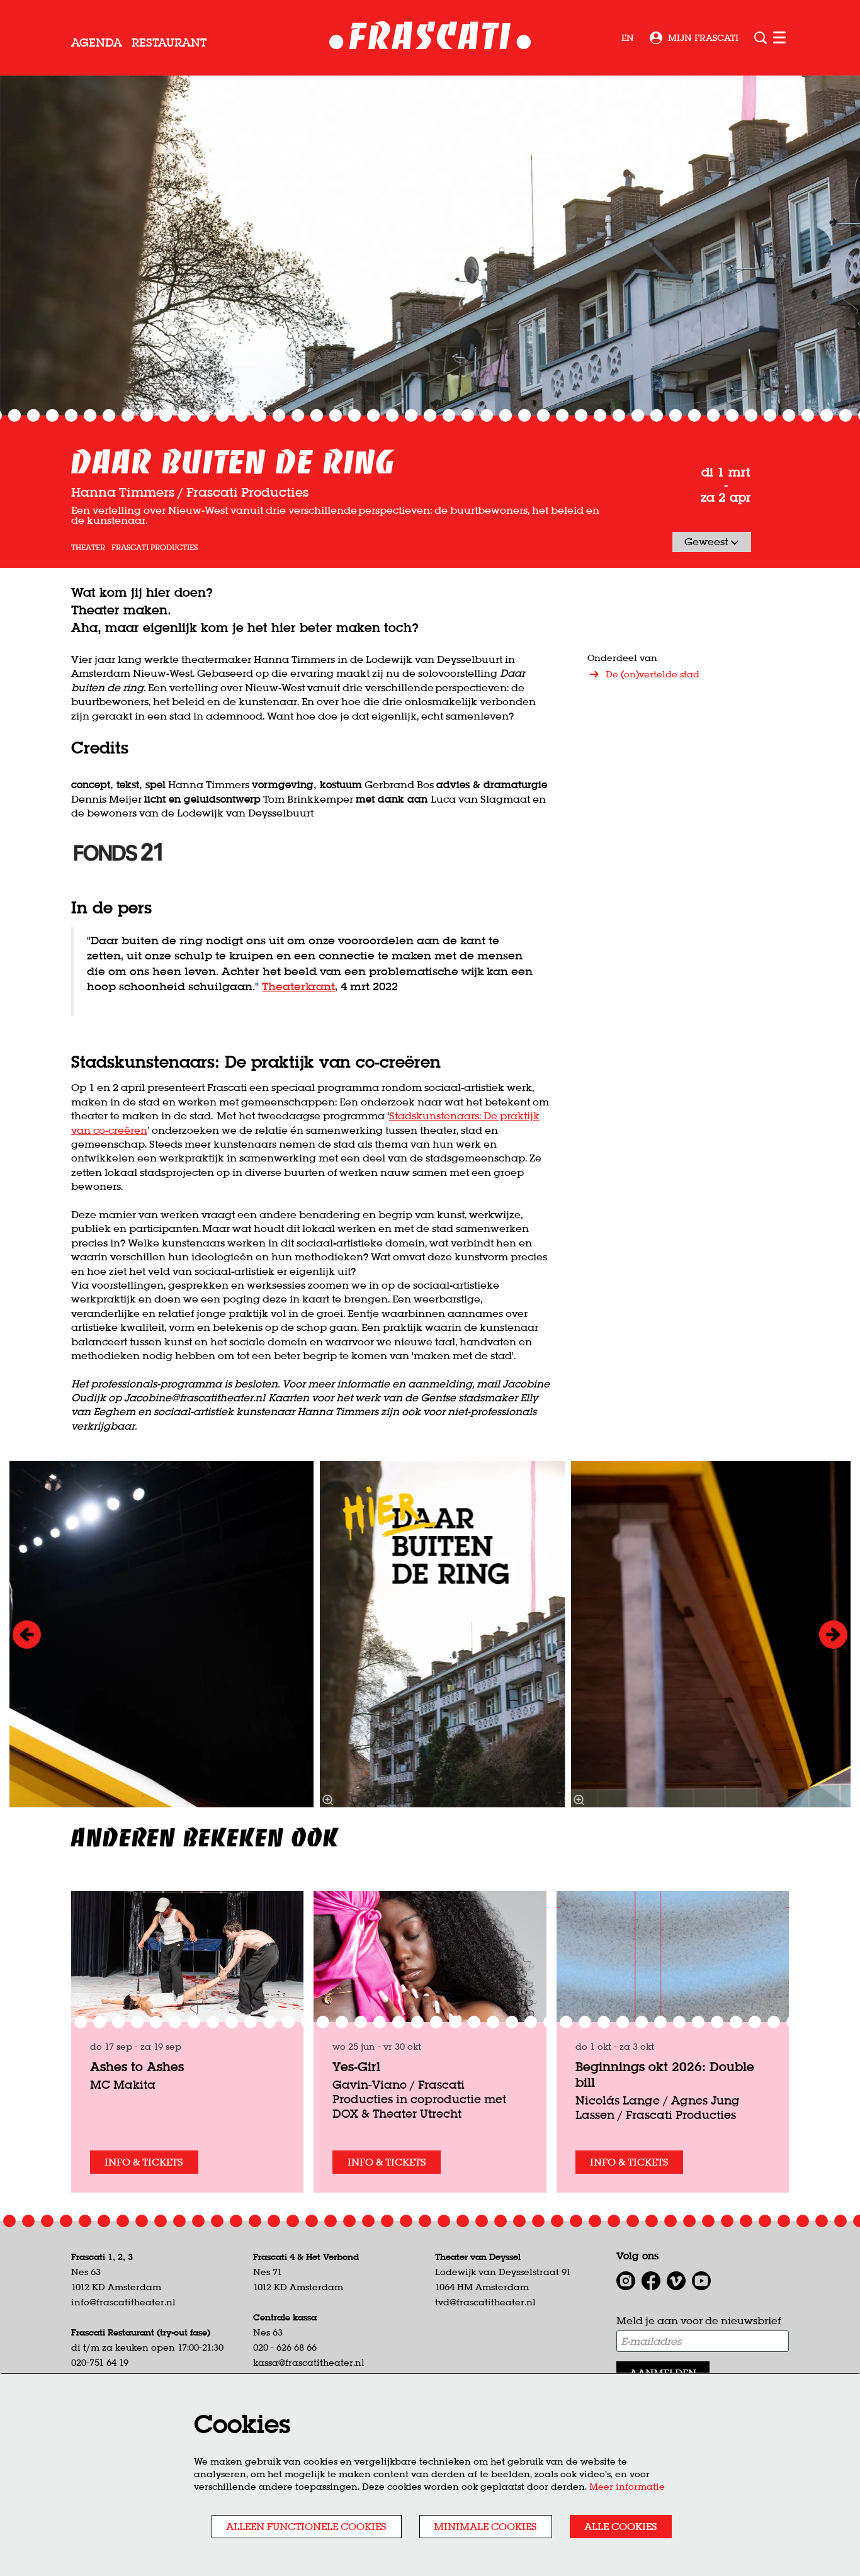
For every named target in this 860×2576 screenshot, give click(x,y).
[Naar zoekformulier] (761, 38)
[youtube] (701, 2281)
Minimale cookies (485, 2526)
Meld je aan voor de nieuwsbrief (699, 2320)
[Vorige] (27, 1635)
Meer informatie (627, 2487)
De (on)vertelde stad (653, 674)
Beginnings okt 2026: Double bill (665, 2074)
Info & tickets (144, 2162)
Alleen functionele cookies (306, 2526)
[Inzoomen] (327, 1800)
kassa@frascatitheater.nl (309, 2363)
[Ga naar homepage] (430, 38)
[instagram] (626, 2281)
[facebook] (651, 2281)
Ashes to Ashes (137, 2066)
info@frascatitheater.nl (123, 2302)
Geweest (707, 541)
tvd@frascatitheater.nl (485, 2302)
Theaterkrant (298, 986)
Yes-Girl (356, 2066)
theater (88, 548)
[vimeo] (676, 2281)
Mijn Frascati (703, 38)
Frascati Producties (155, 548)
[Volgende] (833, 1635)
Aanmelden (663, 2373)
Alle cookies (621, 2526)
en (628, 38)
